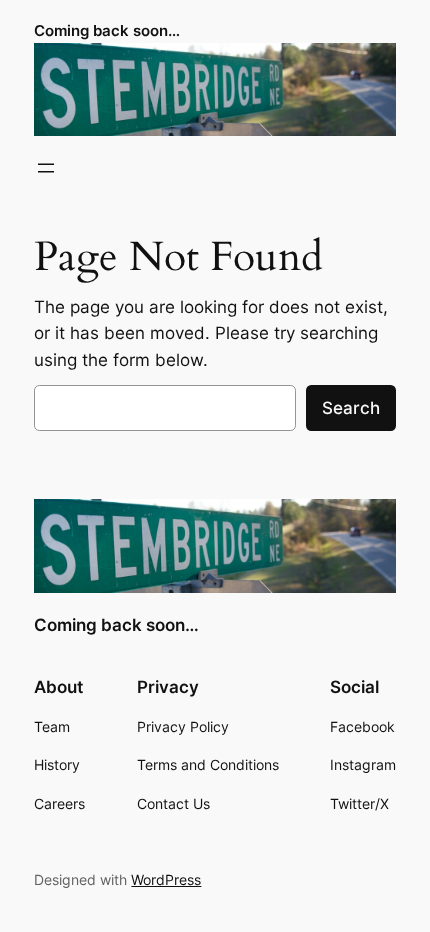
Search (351, 408)
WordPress (166, 879)
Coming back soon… (107, 31)
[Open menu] (46, 168)
